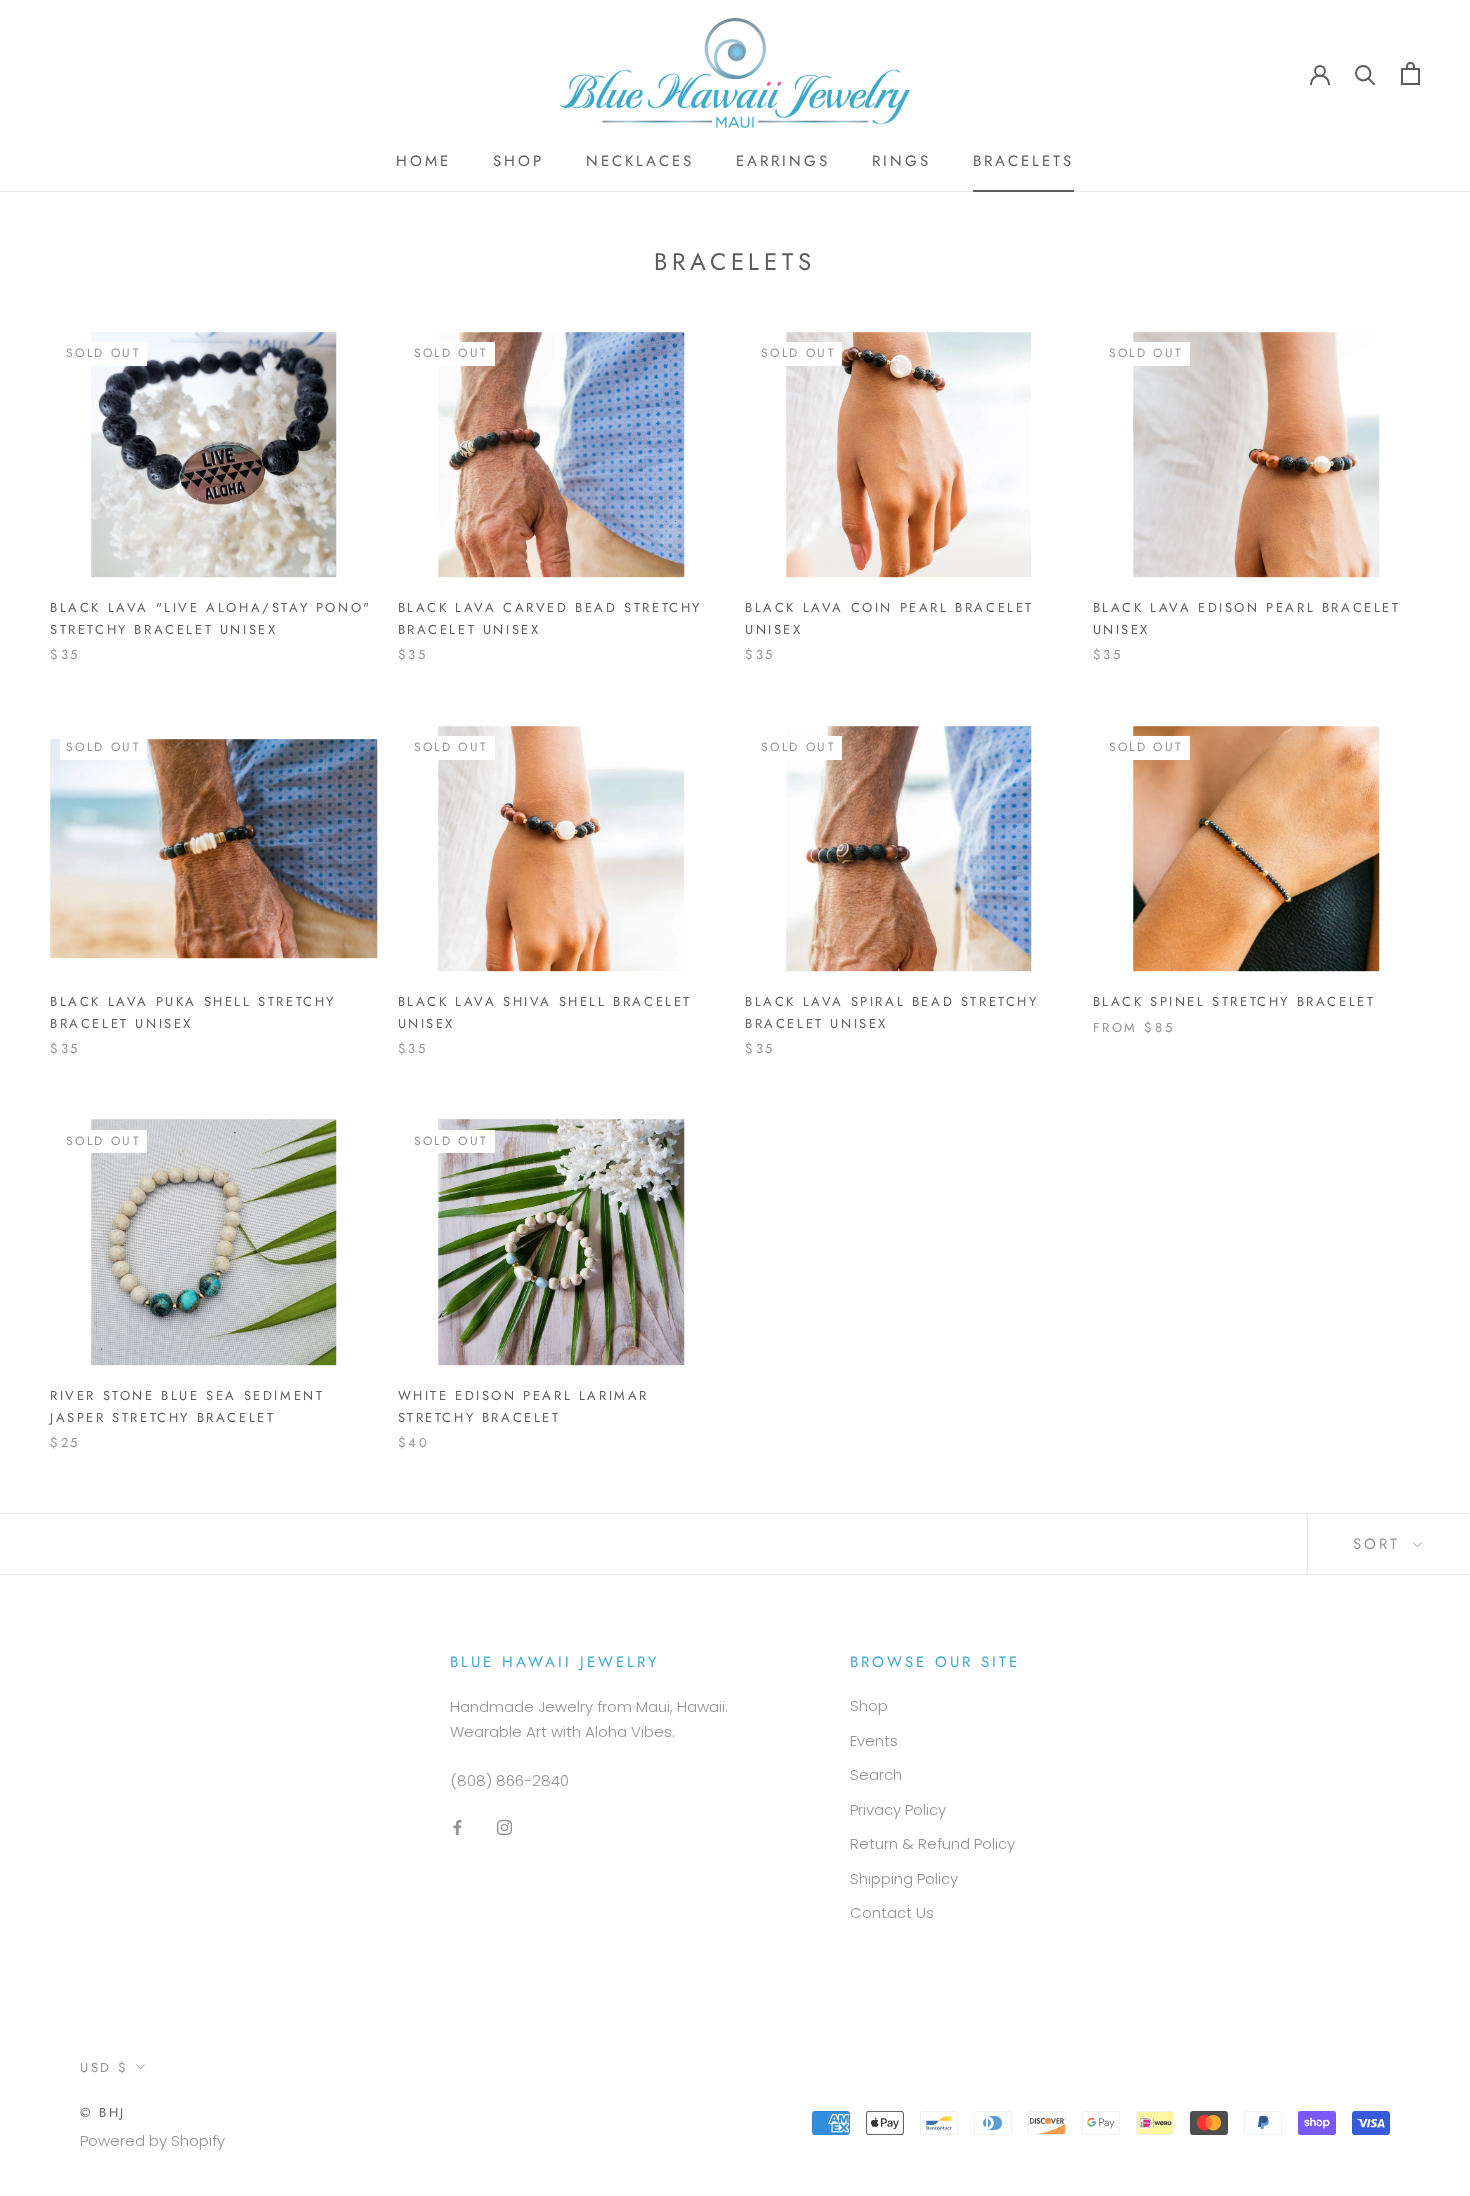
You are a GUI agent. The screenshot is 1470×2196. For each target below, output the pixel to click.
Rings (901, 161)
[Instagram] (504, 1826)
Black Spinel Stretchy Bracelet (1234, 1001)
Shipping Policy (904, 1878)
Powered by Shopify (152, 2140)
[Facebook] (457, 1826)
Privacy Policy (898, 1809)
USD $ (104, 2067)
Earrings (783, 161)
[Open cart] (1410, 73)
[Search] (1365, 73)
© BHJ (103, 2112)
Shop (518, 161)
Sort (1380, 1544)
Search (876, 1774)
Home (423, 161)
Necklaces (640, 161)
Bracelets (1023, 161)
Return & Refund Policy (932, 1843)
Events (874, 1740)
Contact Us (892, 1912)
